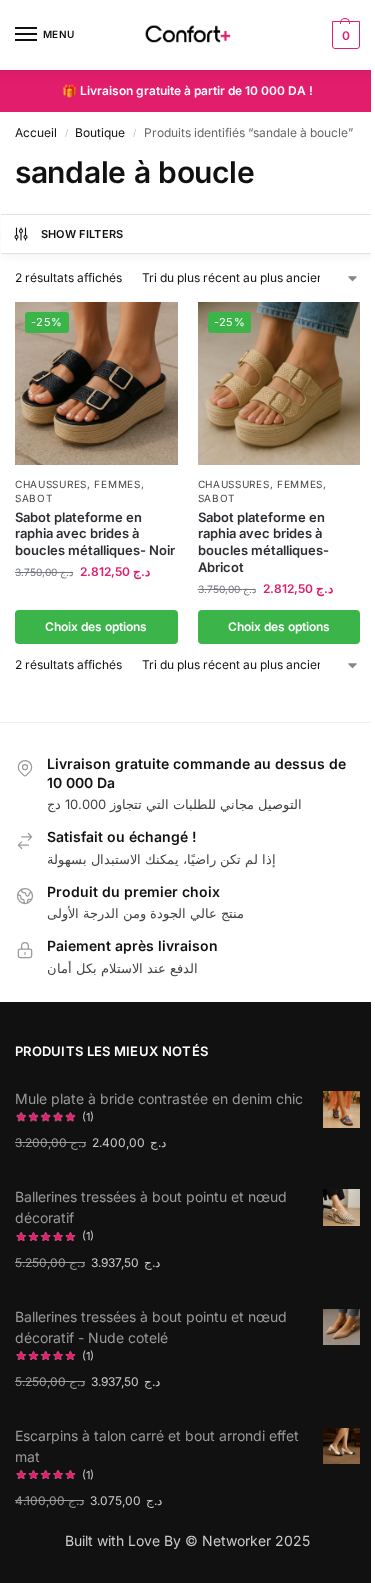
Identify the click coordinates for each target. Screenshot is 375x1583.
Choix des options (96, 626)
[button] (343, 35)
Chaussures (51, 484)
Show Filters (82, 234)
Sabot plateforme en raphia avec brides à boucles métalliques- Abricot (263, 542)
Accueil (36, 132)
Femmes (117, 484)
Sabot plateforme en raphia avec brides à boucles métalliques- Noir (95, 534)
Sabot (34, 498)
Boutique (100, 132)
